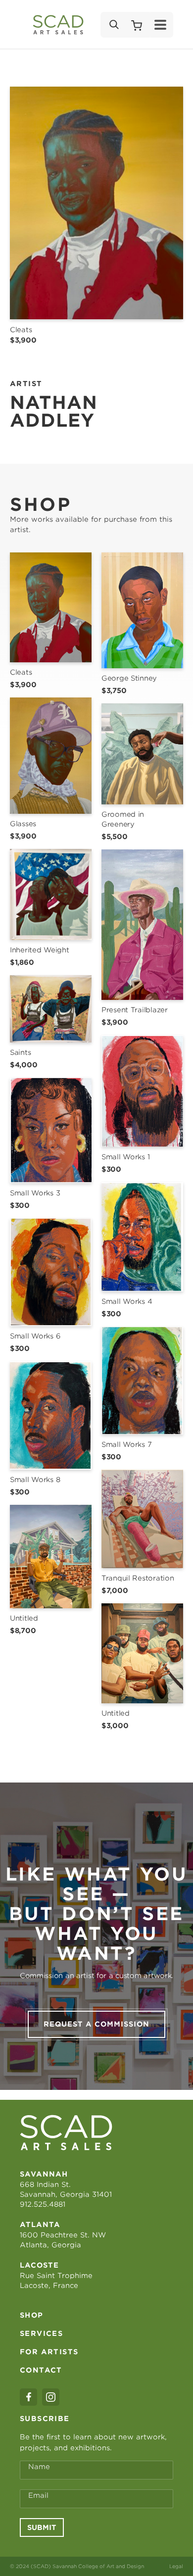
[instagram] (51, 2397)
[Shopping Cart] (137, 25)
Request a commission (96, 2024)
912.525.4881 (43, 2204)
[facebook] (28, 2397)
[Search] (113, 25)
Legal (176, 2566)
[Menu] (160, 25)
